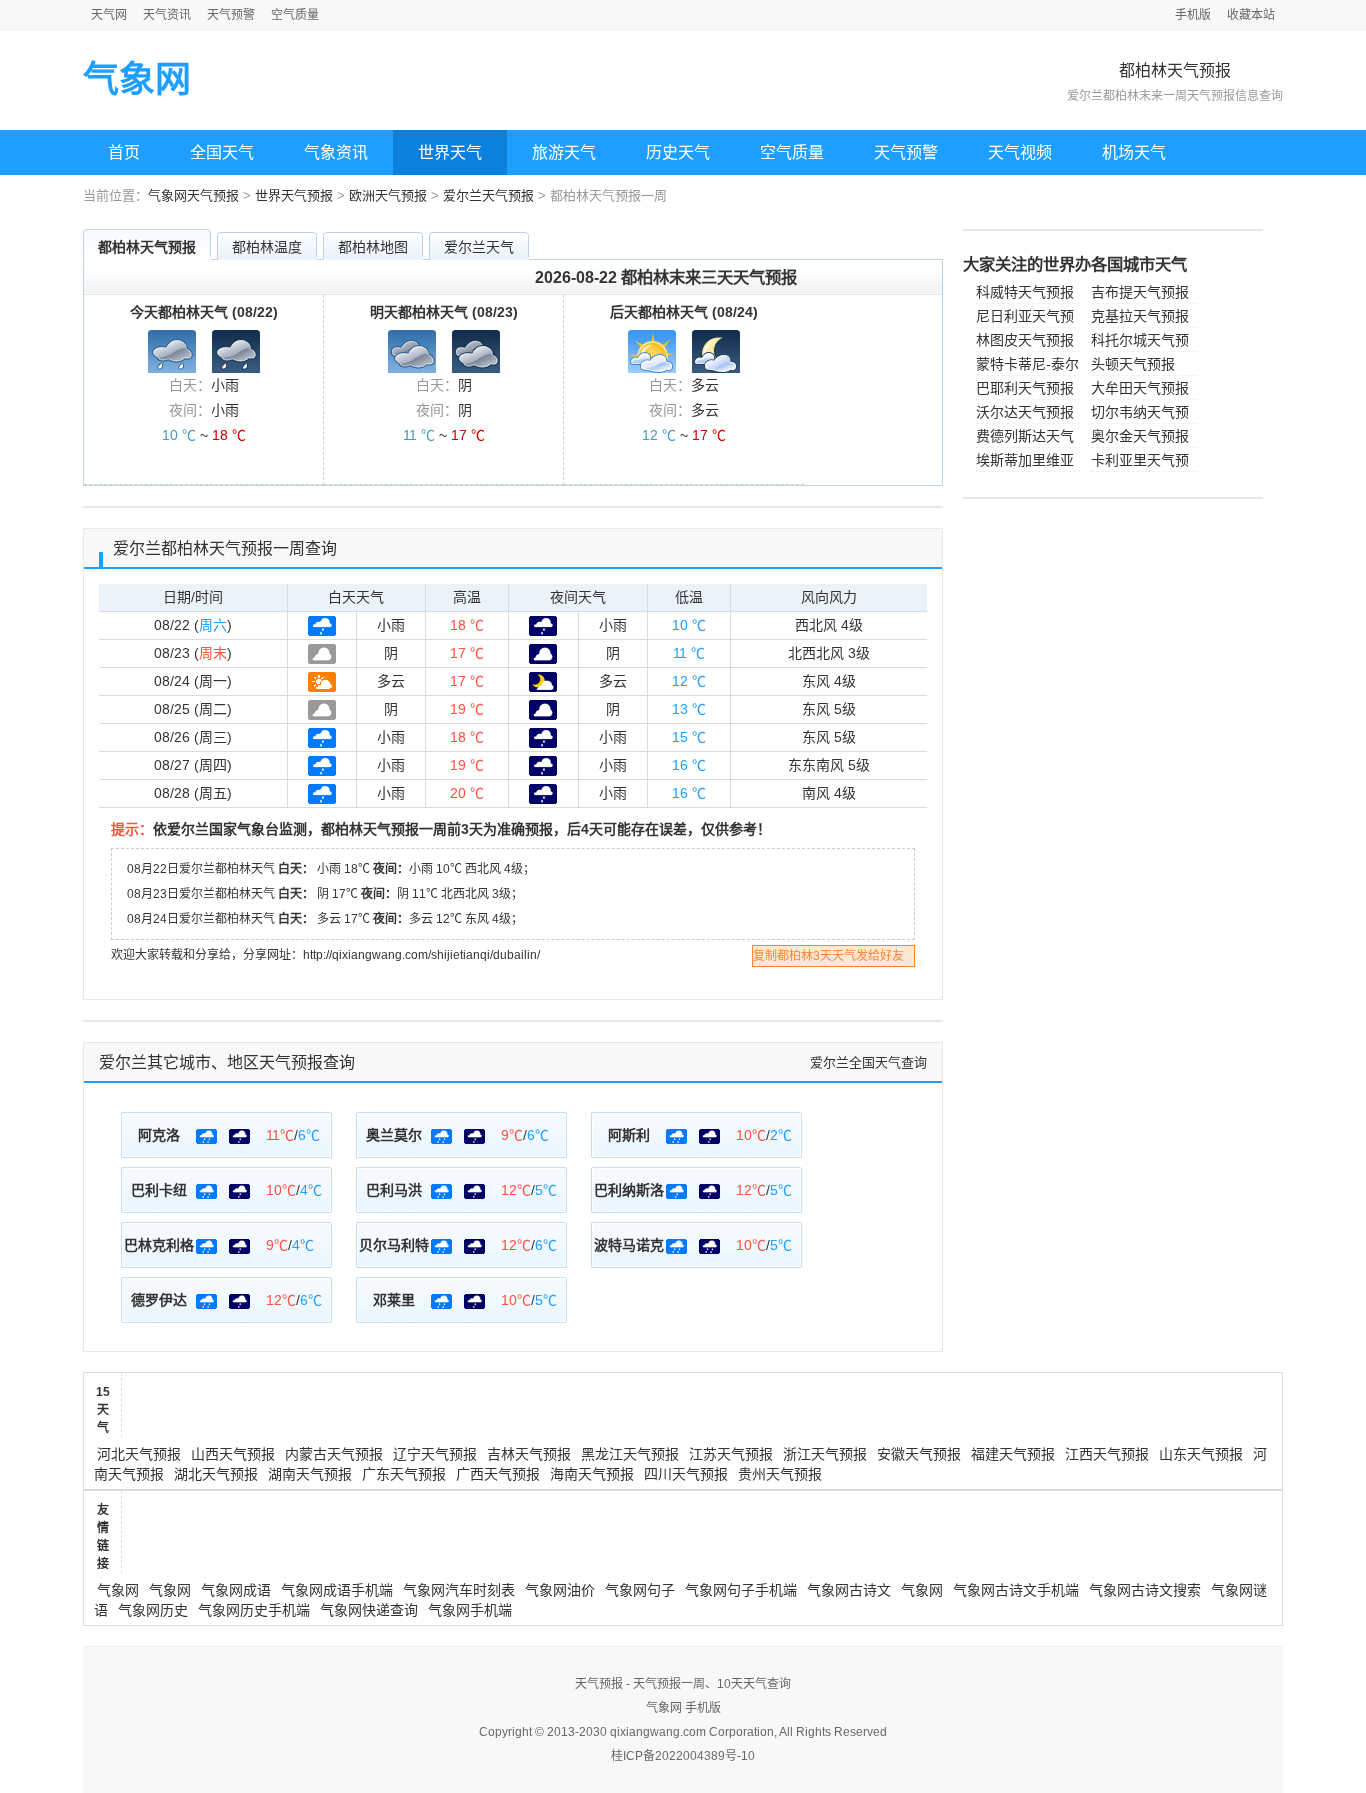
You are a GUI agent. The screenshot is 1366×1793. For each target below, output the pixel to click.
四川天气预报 (686, 1474)
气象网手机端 (470, 1610)
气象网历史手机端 (254, 1610)
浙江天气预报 (825, 1454)
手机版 (1193, 15)
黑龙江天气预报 (630, 1454)
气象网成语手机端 (337, 1590)
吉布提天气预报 (1140, 292)
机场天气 (1134, 152)
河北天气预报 (139, 1454)
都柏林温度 (267, 247)
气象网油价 (560, 1590)
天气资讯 (167, 15)
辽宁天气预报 (435, 1454)
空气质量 (295, 15)
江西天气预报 (1107, 1454)
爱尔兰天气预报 (488, 195)
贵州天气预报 (780, 1474)
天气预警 (231, 15)
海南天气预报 (592, 1474)
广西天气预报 (498, 1474)
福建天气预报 (1013, 1454)
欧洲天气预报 (388, 195)
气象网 (137, 79)
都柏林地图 (373, 247)
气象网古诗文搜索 (1145, 1590)
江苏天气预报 (731, 1454)
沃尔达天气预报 (1025, 412)
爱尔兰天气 (479, 247)
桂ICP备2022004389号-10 (683, 1756)
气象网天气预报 (193, 195)
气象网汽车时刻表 (459, 1590)
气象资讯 (336, 152)
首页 (124, 152)
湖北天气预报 (216, 1474)
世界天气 (450, 152)
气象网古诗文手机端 (1016, 1590)
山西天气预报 (233, 1454)
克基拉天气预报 (1140, 316)
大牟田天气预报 (1140, 388)
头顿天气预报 (1133, 364)
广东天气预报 (404, 1474)
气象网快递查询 (369, 1610)
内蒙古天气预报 (334, 1454)
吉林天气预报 (529, 1454)
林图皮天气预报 (1025, 340)
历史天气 (678, 152)
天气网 (109, 15)
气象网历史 (153, 1610)
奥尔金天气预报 (1140, 436)
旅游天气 (564, 152)
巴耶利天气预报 (1025, 388)
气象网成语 (236, 1590)
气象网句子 (640, 1590)
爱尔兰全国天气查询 (868, 1062)
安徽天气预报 (919, 1454)
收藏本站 (1251, 15)
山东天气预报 (1201, 1454)
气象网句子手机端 (741, 1590)
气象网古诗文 (849, 1590)
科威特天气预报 (1025, 292)
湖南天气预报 (310, 1474)
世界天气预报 (294, 195)
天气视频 (1020, 152)
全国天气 (222, 152)
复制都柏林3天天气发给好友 (828, 956)
